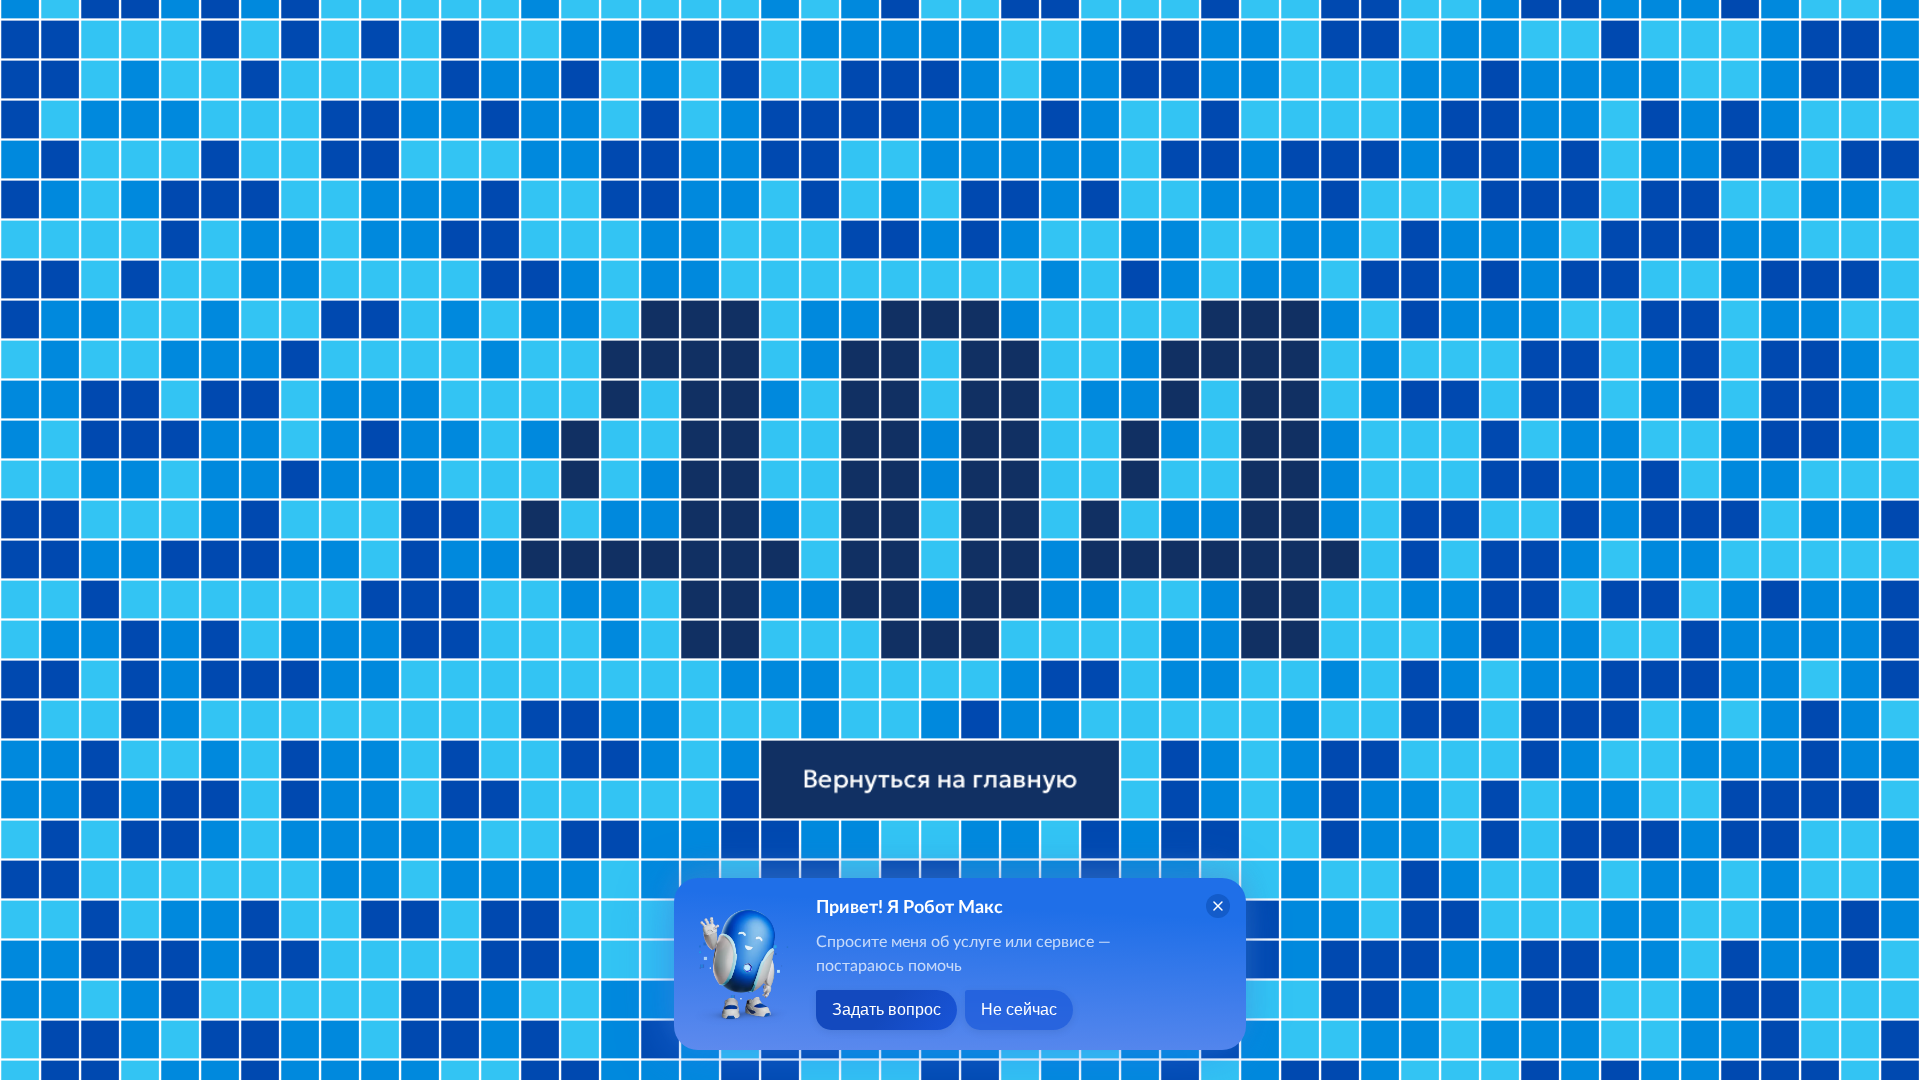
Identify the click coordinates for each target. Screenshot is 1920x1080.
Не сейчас (1019, 1009)
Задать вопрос (886, 1009)
